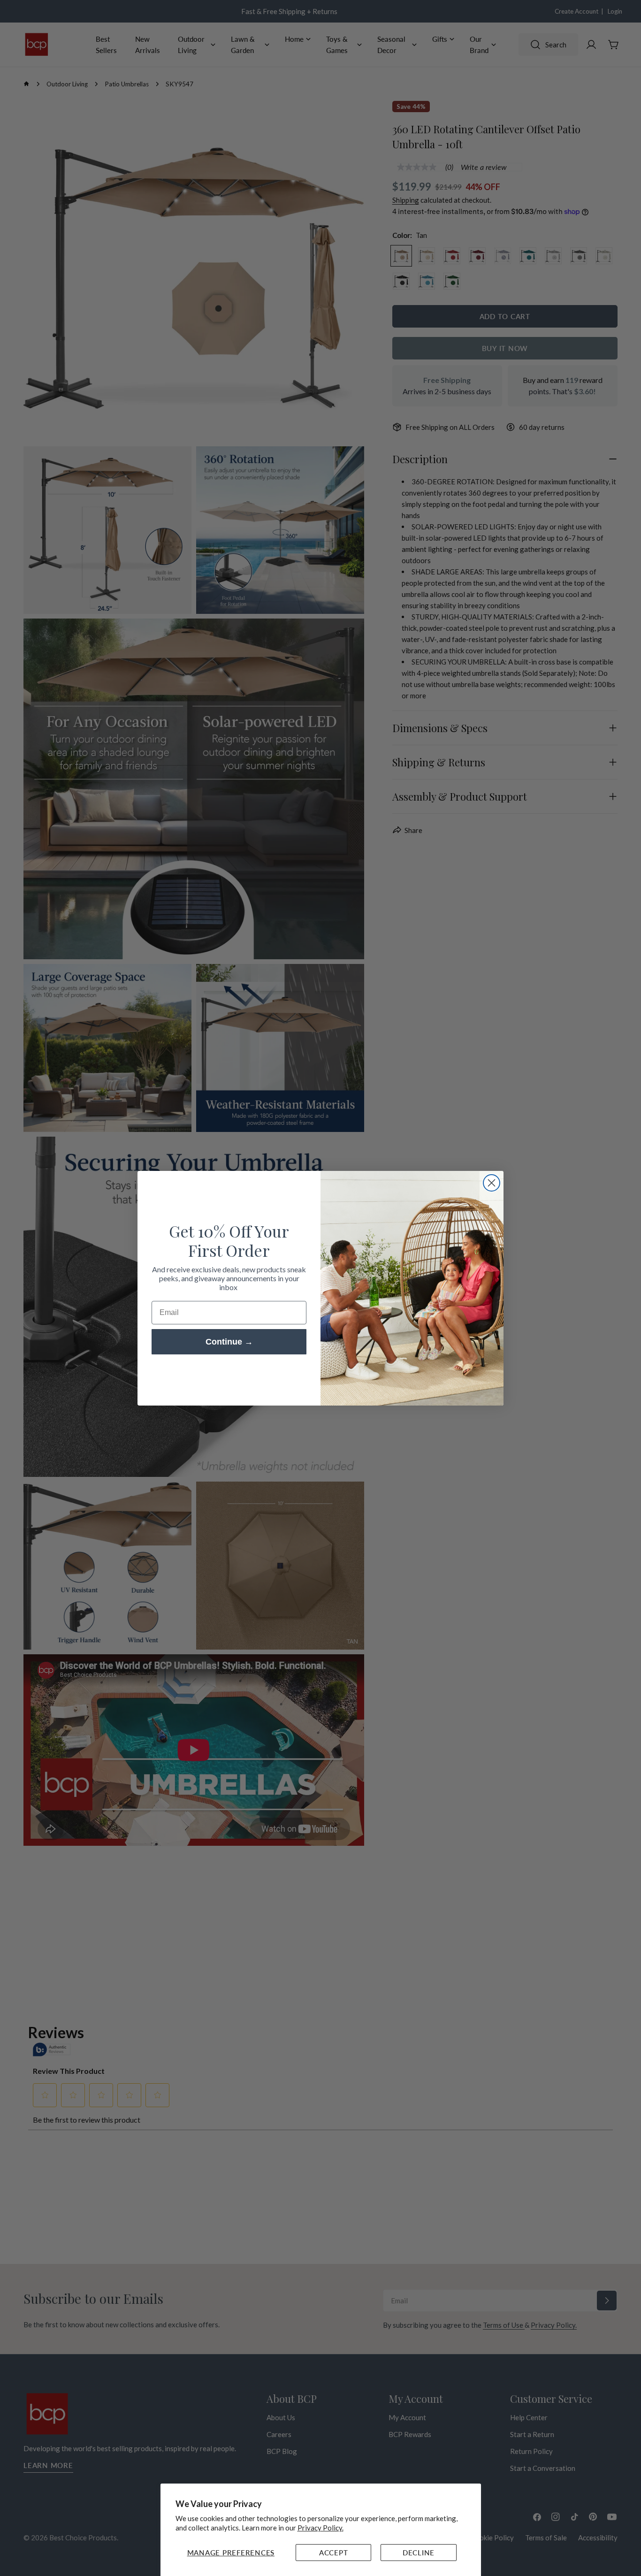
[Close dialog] (492, 1183)
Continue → (229, 1342)
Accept (334, 2553)
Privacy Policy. (320, 2528)
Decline (419, 2553)
